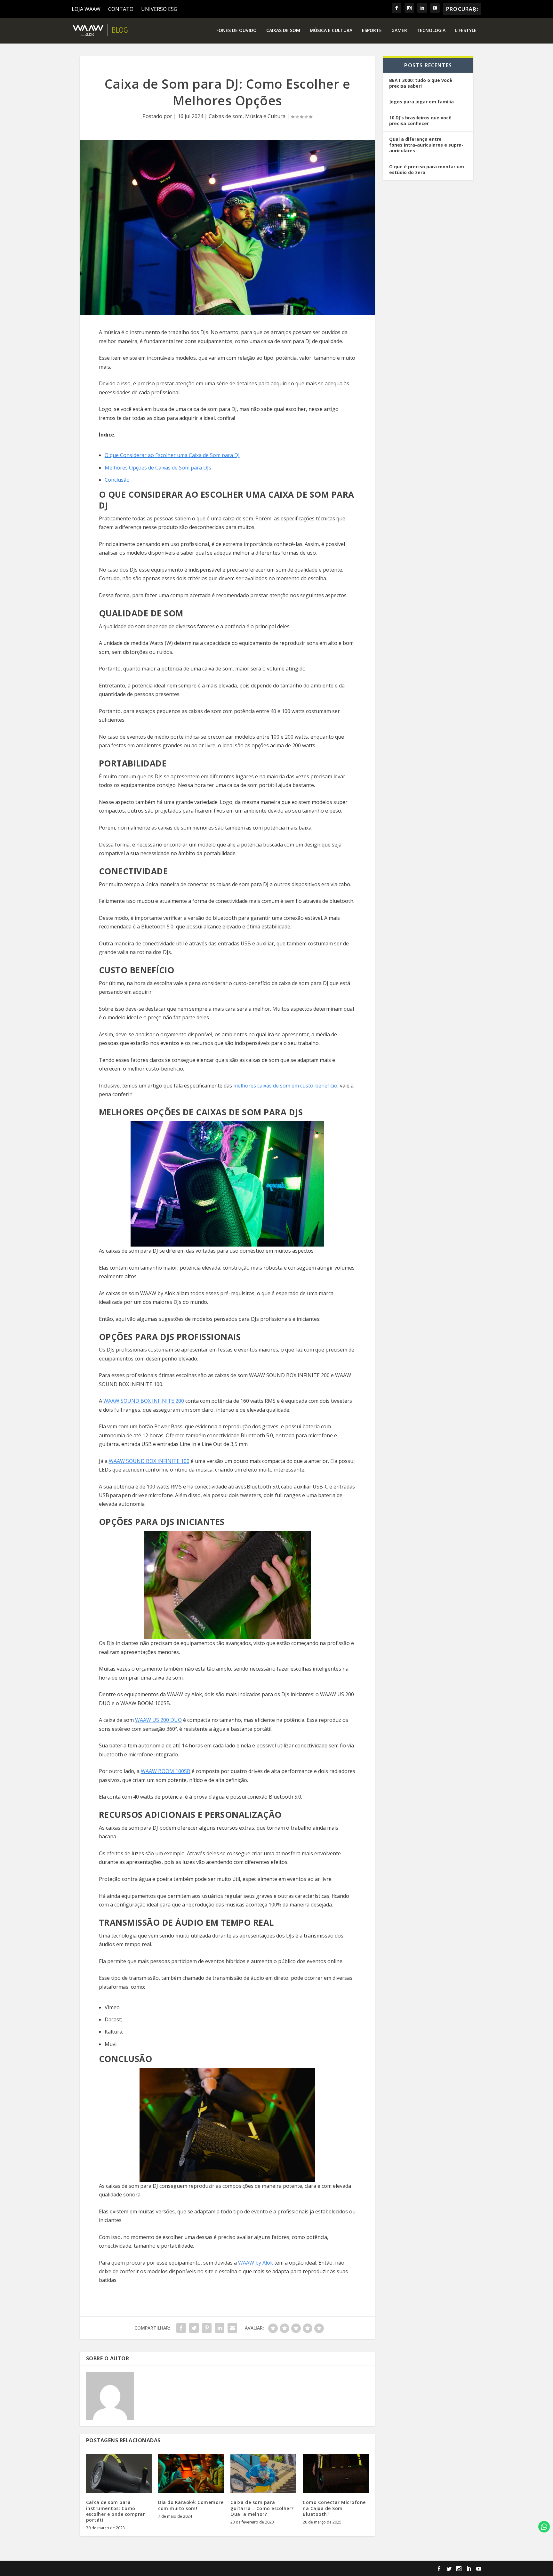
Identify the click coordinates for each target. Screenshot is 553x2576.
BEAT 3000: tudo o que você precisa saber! (421, 83)
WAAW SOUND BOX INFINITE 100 (149, 1461)
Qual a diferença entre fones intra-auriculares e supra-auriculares (426, 145)
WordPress (190, 2569)
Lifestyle (466, 31)
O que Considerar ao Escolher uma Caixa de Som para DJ (172, 455)
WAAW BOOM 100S (164, 1771)
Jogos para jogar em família (421, 102)
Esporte (372, 31)
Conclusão (117, 480)
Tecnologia (431, 31)
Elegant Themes (123, 2569)
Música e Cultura (331, 31)
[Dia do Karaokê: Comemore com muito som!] (191, 2474)
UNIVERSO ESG (159, 9)
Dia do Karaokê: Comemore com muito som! (191, 2505)
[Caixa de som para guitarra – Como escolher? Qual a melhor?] (263, 2474)
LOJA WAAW (86, 9)
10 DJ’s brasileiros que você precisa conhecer (420, 120)
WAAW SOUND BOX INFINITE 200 (144, 1401)
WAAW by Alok (256, 2263)
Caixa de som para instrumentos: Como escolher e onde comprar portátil (116, 2511)
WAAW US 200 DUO (158, 1720)
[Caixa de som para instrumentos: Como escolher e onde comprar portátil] (119, 2474)
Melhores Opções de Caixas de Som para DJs (158, 468)
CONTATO (121, 9)
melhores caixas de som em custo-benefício (285, 1086)
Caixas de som (283, 31)
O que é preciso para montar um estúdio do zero (427, 169)
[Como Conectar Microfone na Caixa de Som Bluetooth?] (336, 2474)
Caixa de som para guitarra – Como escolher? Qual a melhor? (262, 2508)
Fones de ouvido (236, 31)
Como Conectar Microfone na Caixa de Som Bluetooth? (334, 2508)
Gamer (399, 31)
